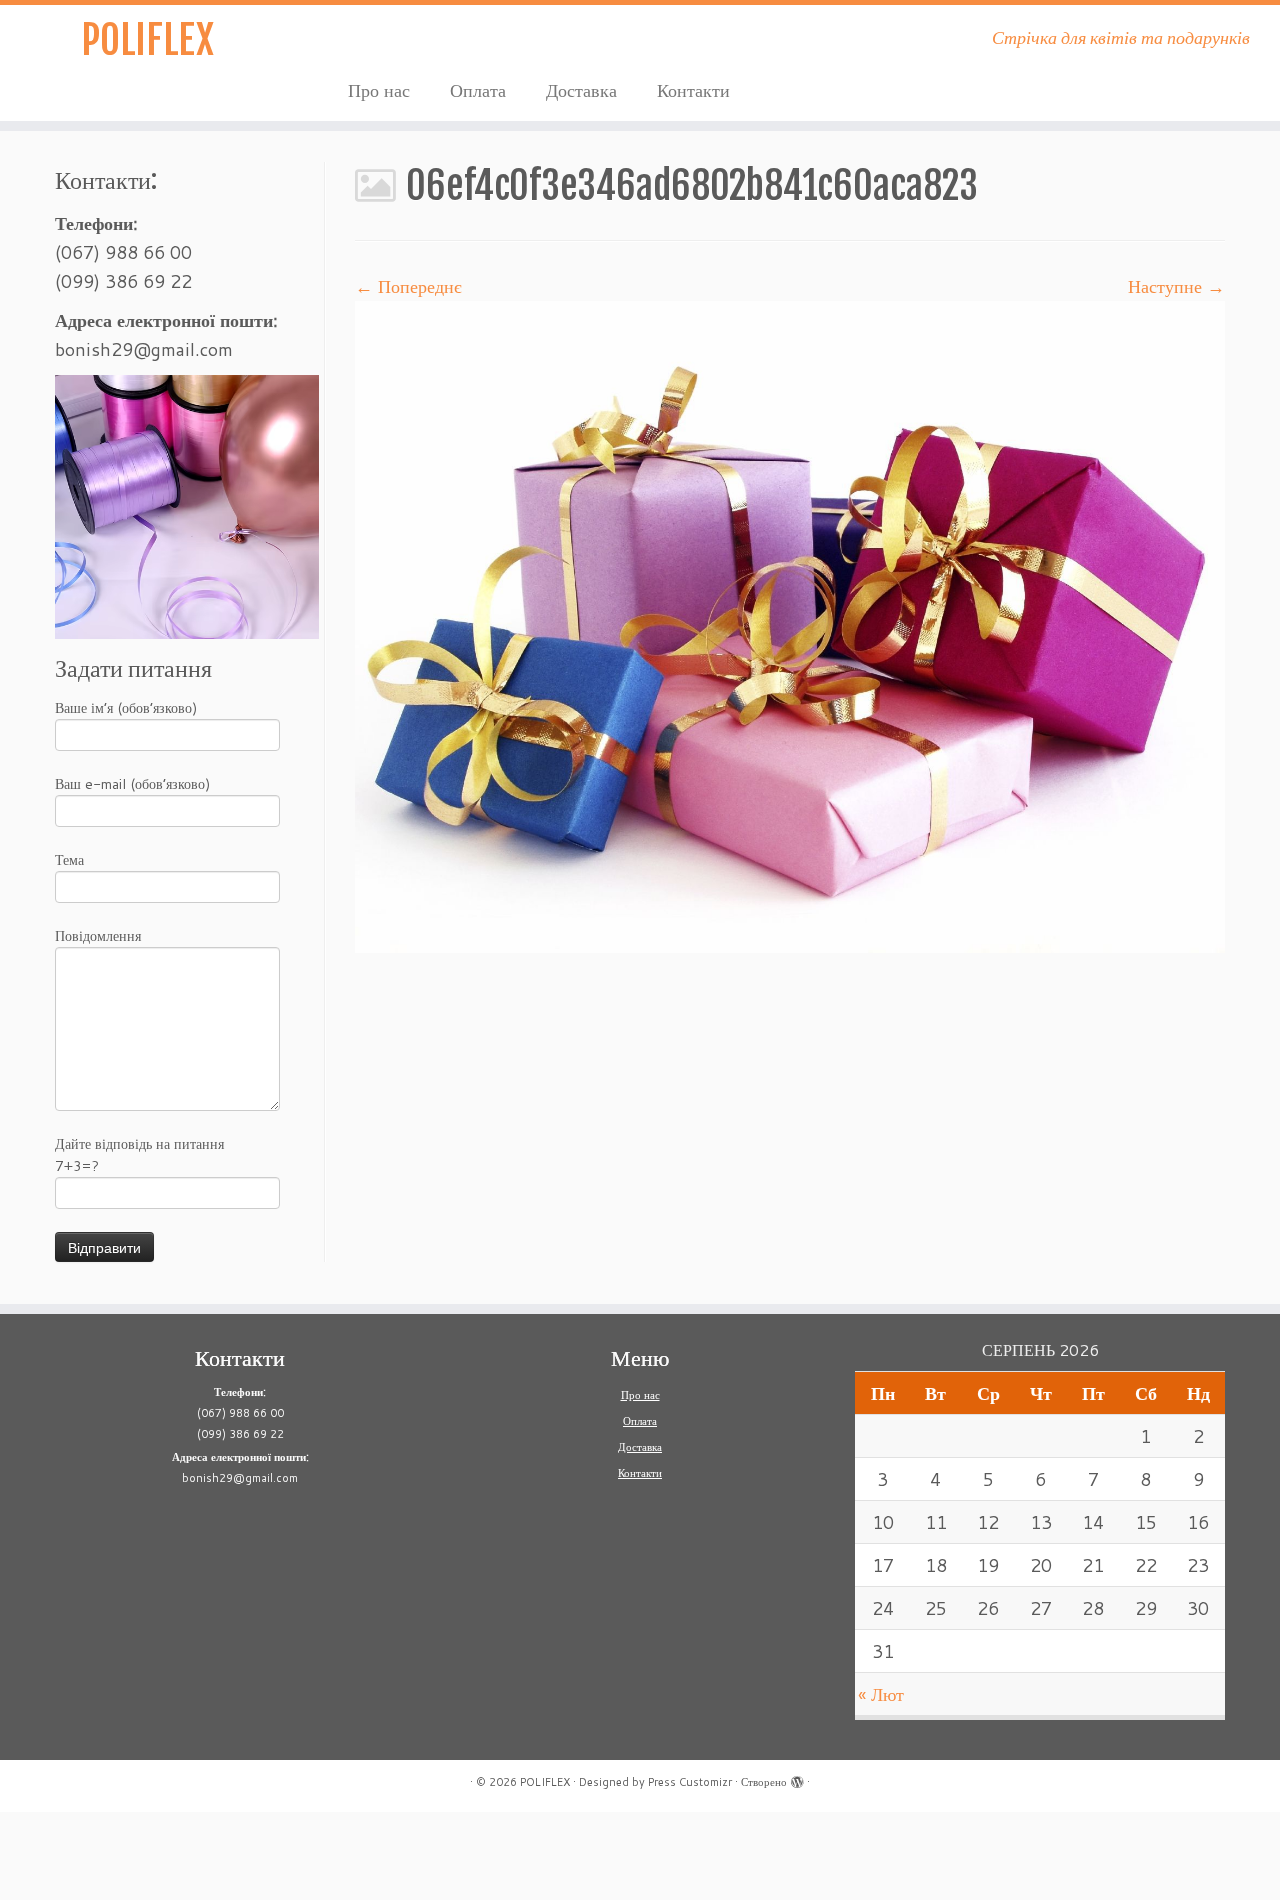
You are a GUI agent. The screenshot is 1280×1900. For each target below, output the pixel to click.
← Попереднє (408, 286)
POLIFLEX (147, 40)
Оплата (478, 90)
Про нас (379, 90)
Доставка (581, 90)
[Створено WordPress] (797, 1778)
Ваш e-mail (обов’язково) (132, 784)
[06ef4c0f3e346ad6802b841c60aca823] (790, 625)
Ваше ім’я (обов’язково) (126, 708)
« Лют (881, 1694)
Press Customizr (690, 1782)
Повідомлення (98, 936)
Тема (69, 860)
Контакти (693, 90)
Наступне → (1176, 286)
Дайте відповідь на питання (139, 1155)
